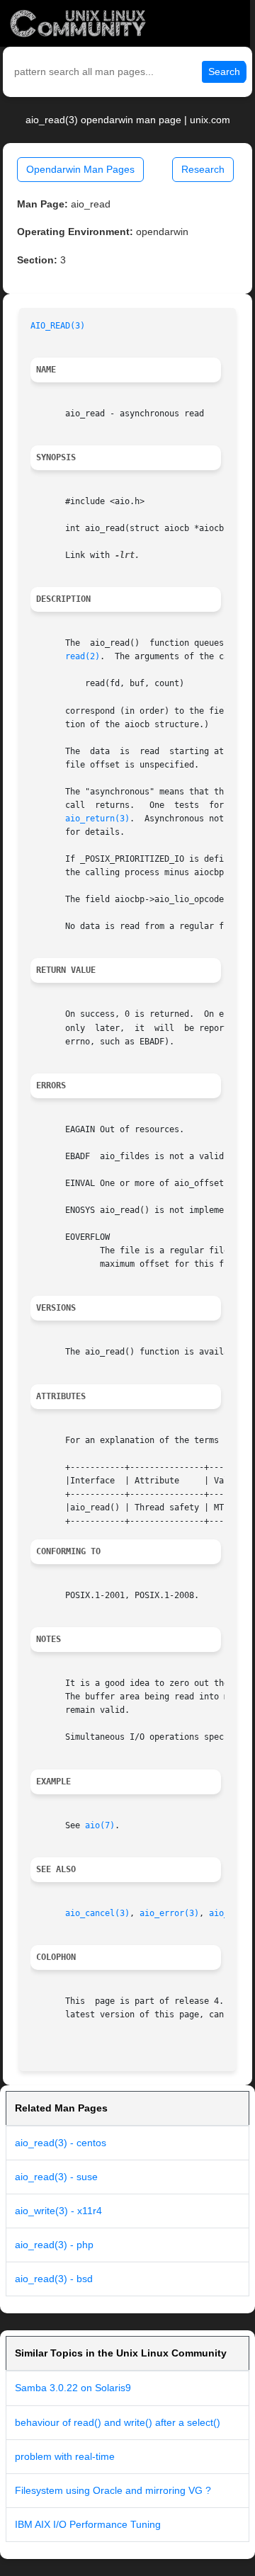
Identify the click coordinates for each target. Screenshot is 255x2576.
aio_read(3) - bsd (54, 2279)
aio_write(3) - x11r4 (58, 2211)
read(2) (83, 656)
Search (224, 72)
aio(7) (100, 1825)
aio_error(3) (169, 1913)
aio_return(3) (97, 819)
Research (203, 169)
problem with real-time (65, 2456)
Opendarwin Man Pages (80, 169)
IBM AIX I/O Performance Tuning (88, 2524)
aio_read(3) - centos (61, 2143)
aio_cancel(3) (97, 1913)
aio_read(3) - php (54, 2245)
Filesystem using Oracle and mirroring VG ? (113, 2490)
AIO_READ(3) (58, 326)
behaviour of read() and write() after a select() (118, 2422)
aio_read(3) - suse (56, 2177)
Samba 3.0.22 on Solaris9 (73, 2388)
